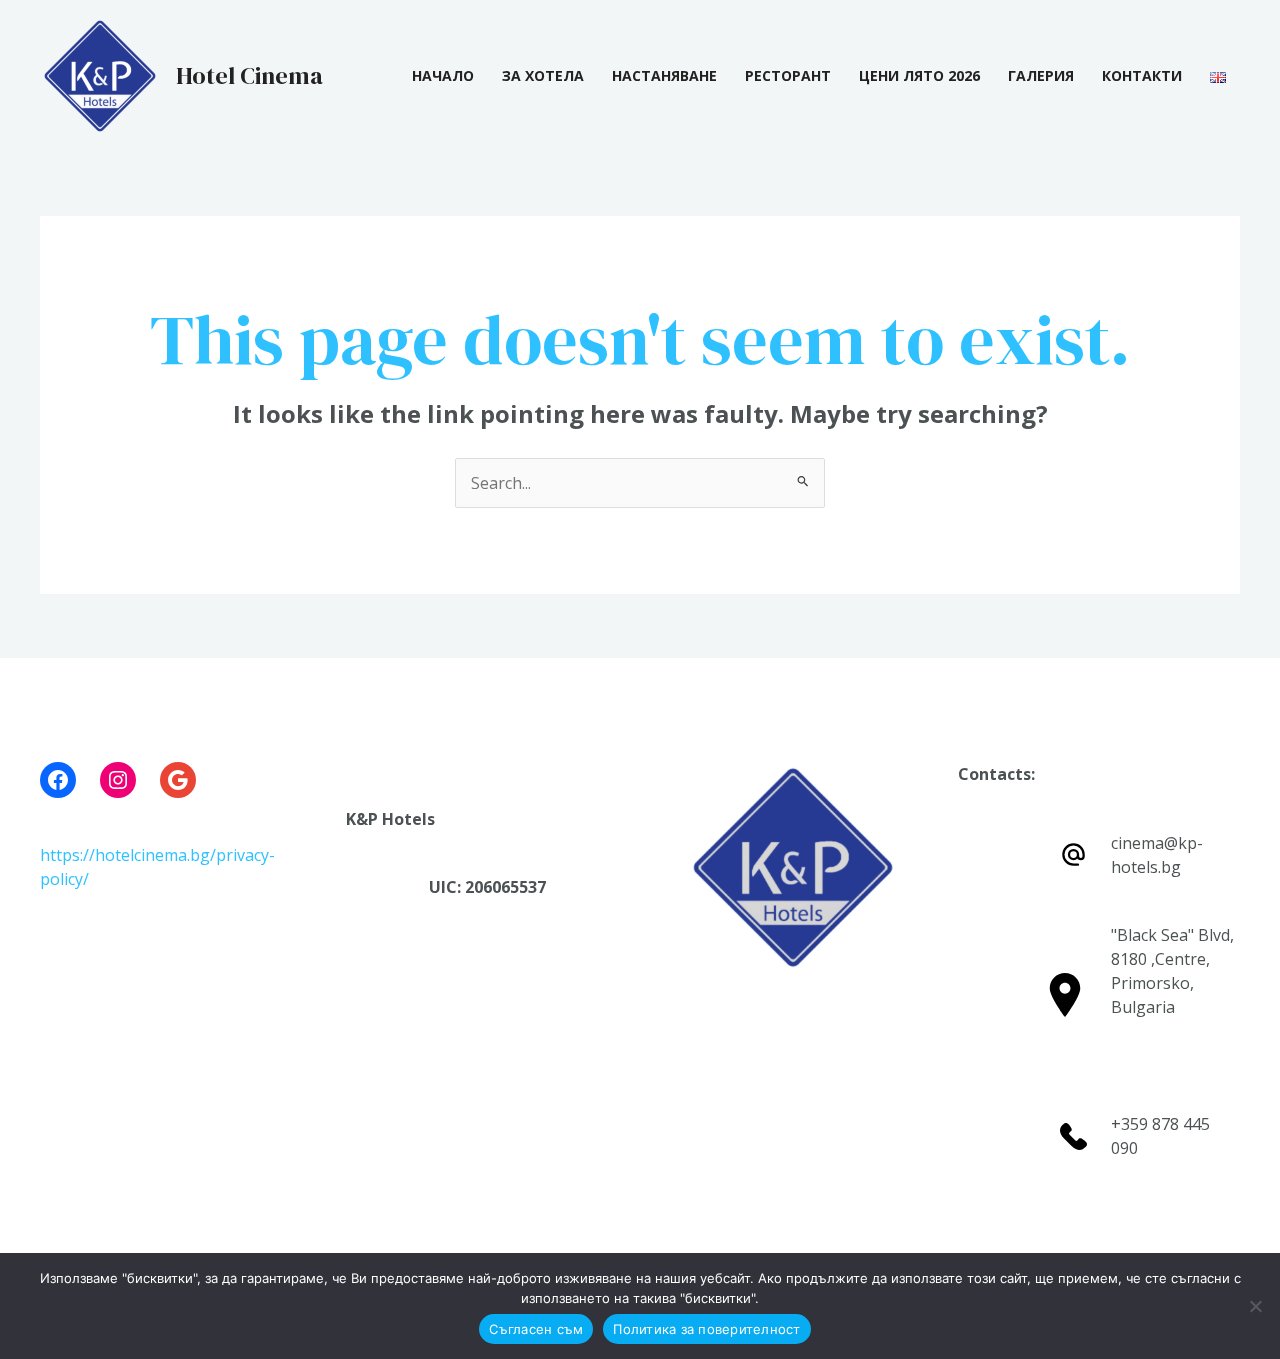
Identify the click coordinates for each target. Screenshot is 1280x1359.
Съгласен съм (536, 1329)
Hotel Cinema (249, 75)
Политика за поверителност (706, 1329)
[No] (1255, 1306)
